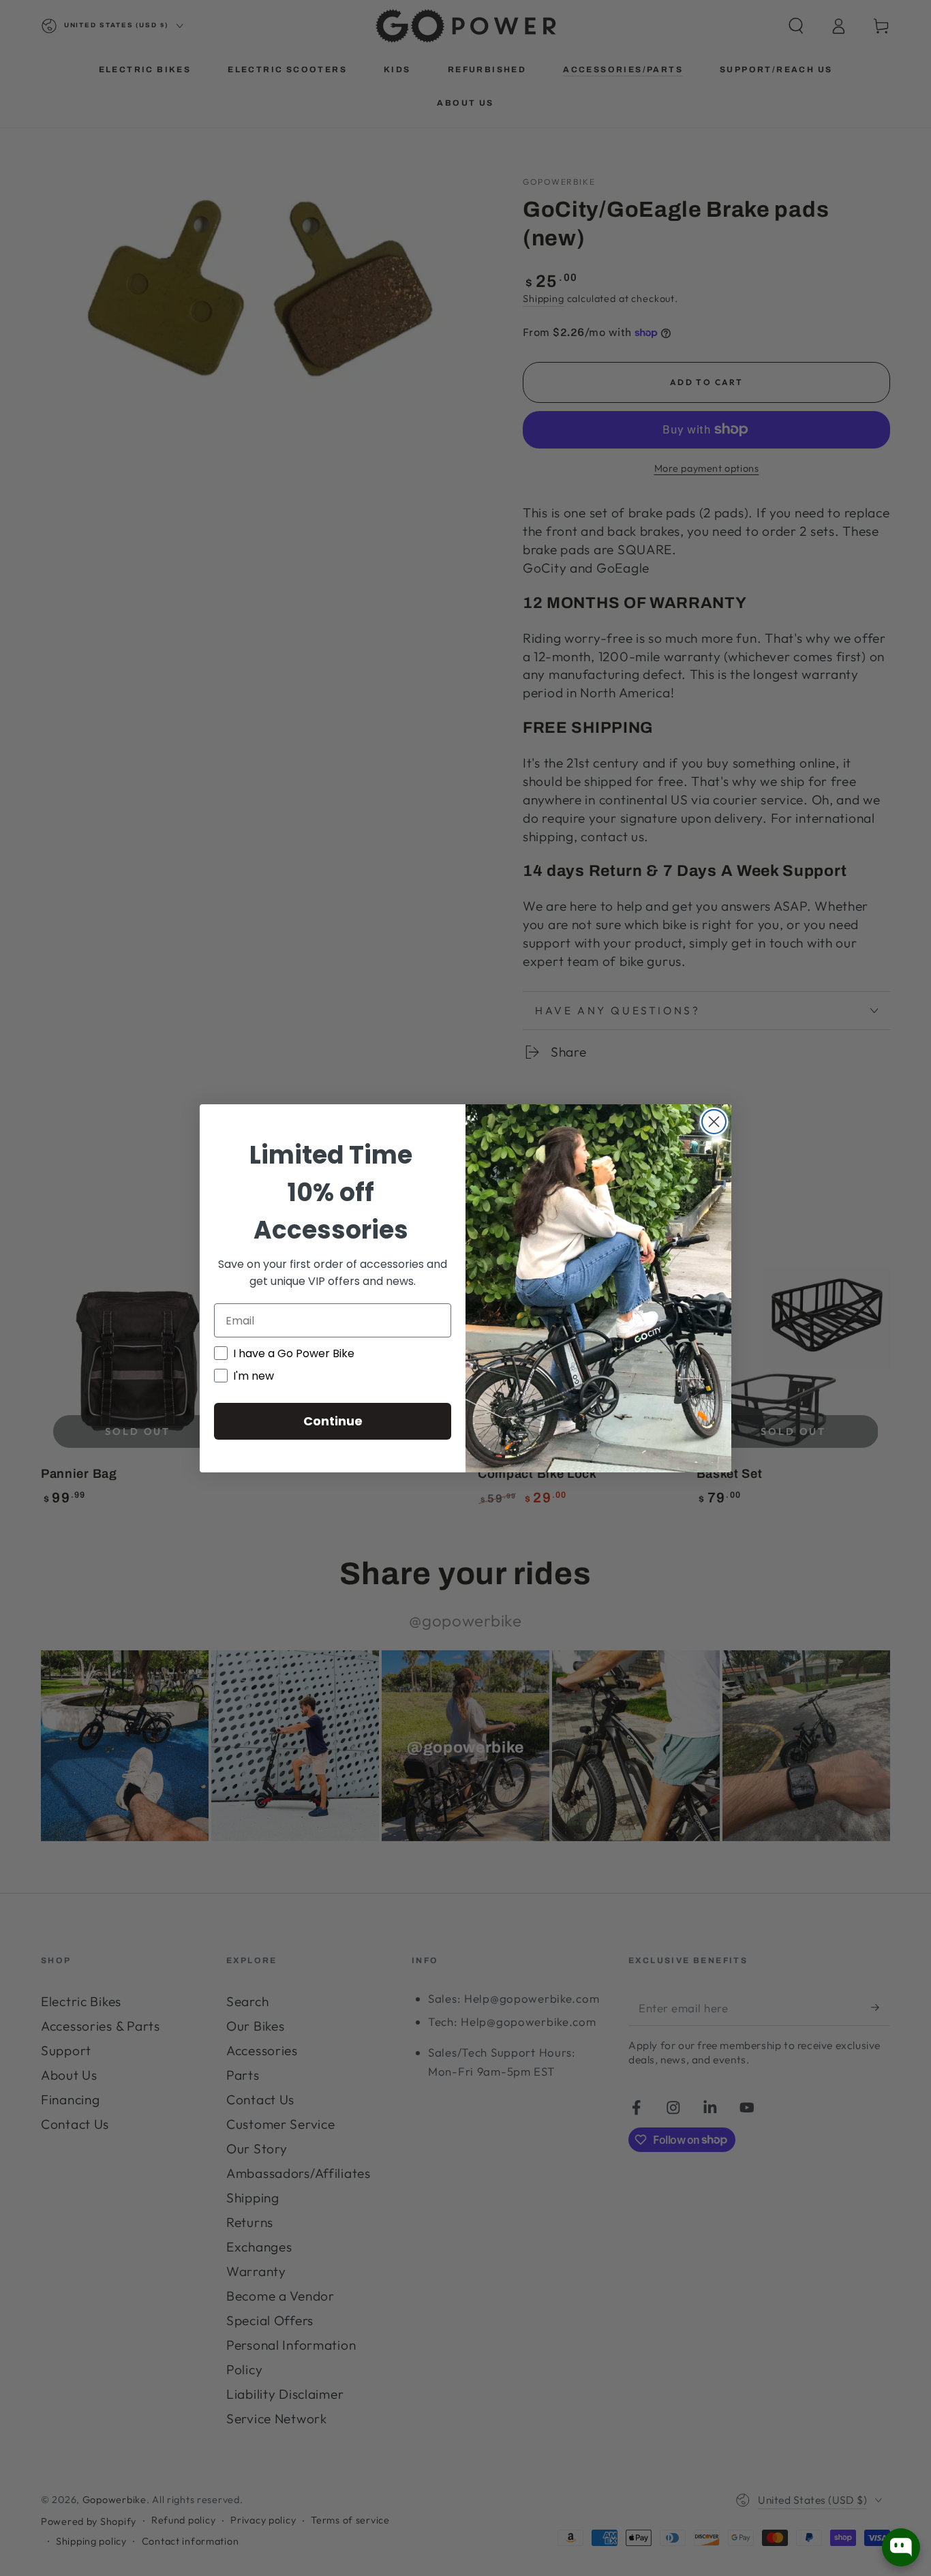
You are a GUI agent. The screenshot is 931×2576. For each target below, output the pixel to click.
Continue (333, 1421)
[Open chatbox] (901, 2547)
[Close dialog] (714, 1122)
